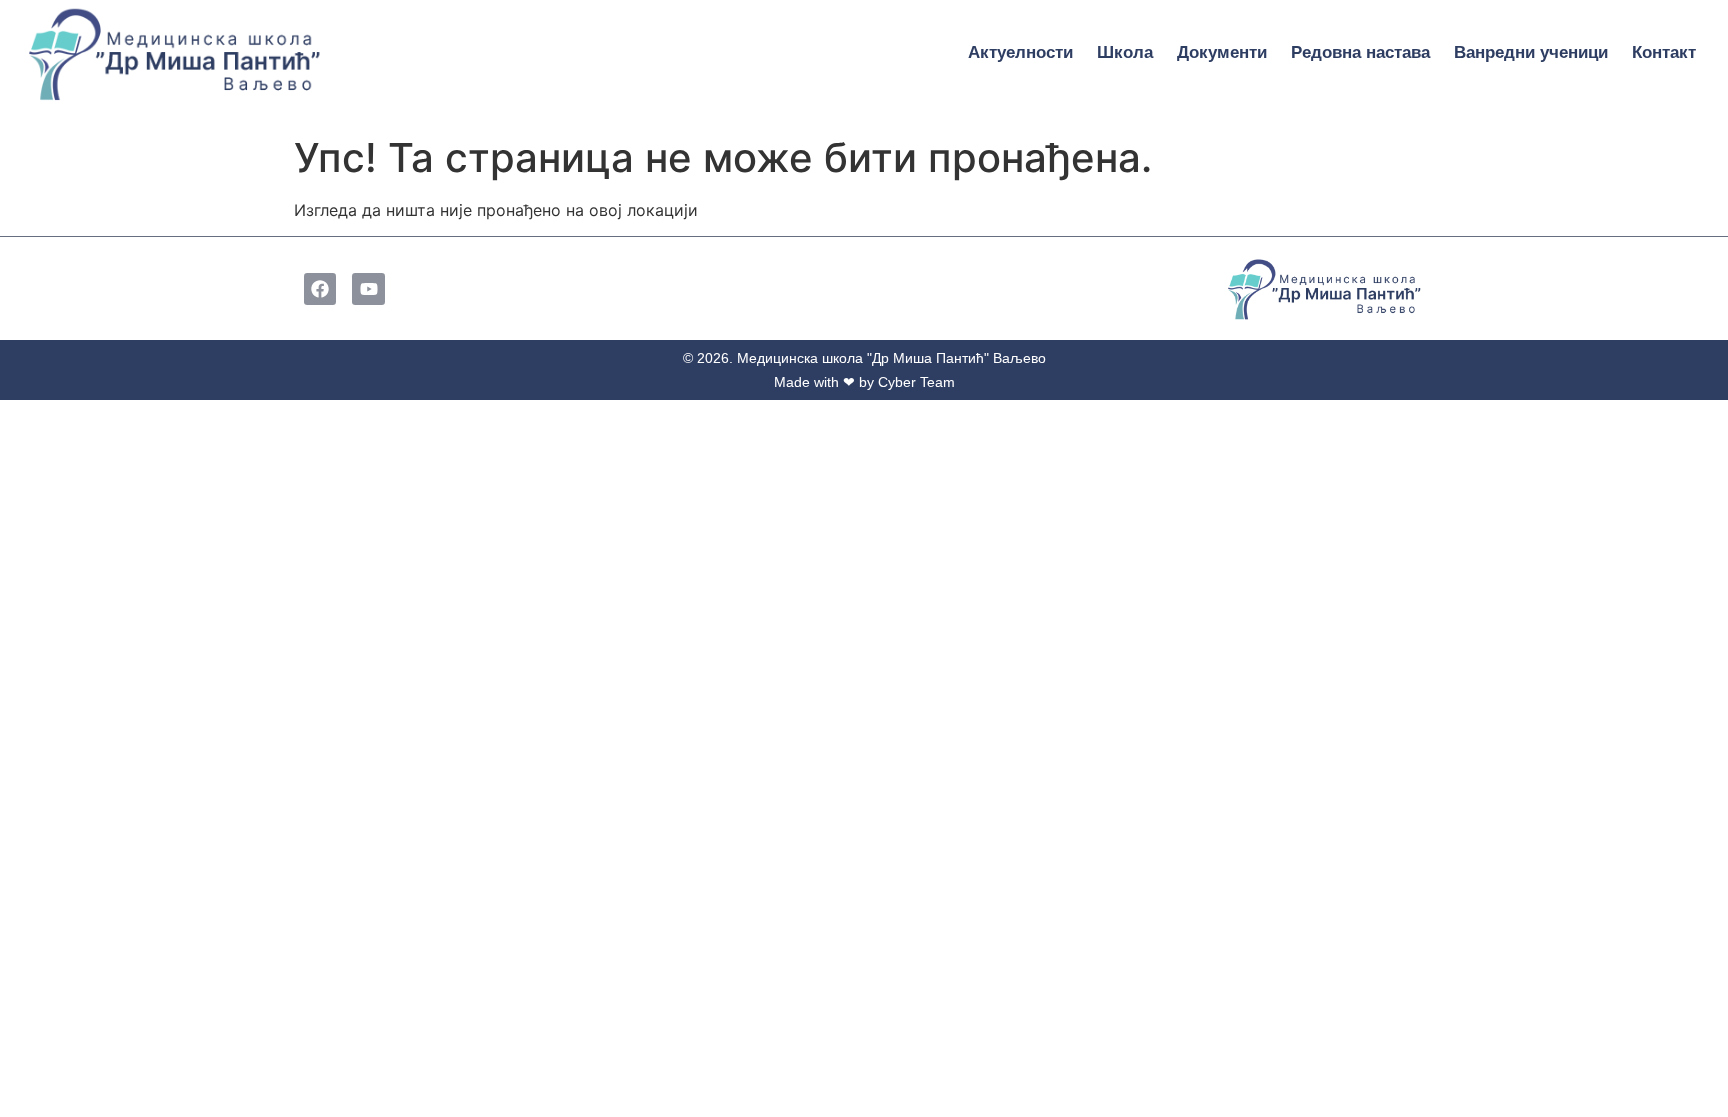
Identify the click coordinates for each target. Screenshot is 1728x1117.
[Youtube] (368, 289)
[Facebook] (320, 289)
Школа (1125, 52)
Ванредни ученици (1531, 52)
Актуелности (1020, 52)
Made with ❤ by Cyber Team (864, 382)
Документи (1222, 52)
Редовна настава (1360, 52)
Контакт (1664, 52)
